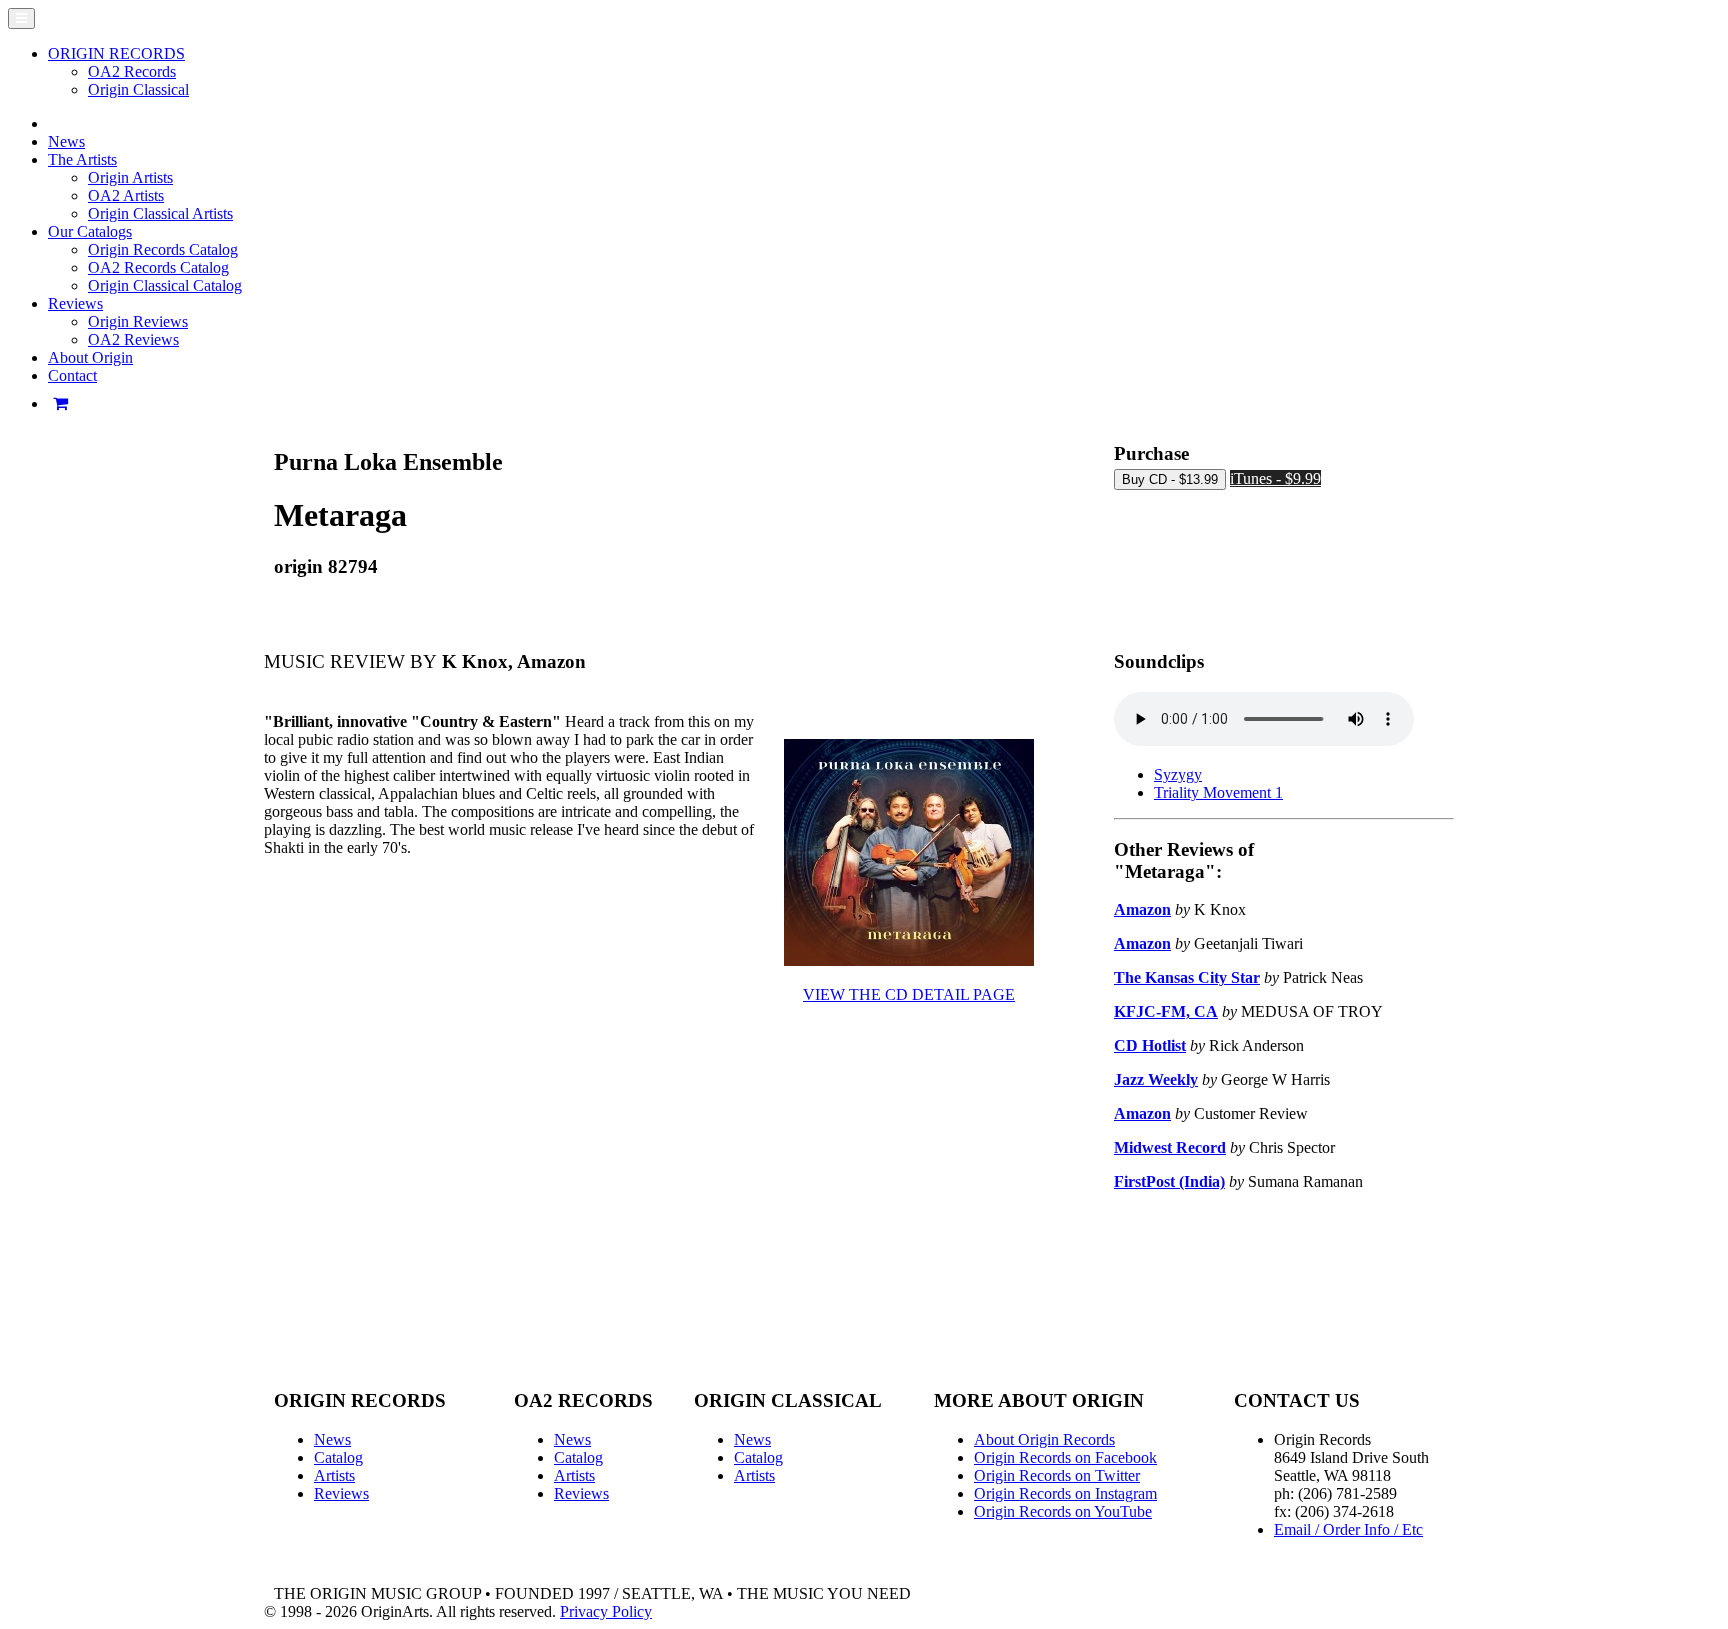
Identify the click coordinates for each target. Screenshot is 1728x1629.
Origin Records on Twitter (1057, 1475)
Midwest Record (1170, 1147)
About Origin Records (1044, 1439)
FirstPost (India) (1169, 1181)
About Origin (90, 357)
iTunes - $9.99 (1275, 478)
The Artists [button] (82, 159)
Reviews (341, 1493)
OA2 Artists (126, 195)
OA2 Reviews (133, 339)
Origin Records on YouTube (1063, 1511)
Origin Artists (130, 177)
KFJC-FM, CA (1166, 1011)
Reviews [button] (75, 303)
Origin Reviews (138, 321)
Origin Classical (138, 89)
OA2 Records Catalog (158, 267)
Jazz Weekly (1156, 1079)
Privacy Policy (606, 1611)
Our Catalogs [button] (90, 231)
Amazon (1142, 909)
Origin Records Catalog (163, 249)
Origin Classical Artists (160, 213)
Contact (72, 375)
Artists (334, 1475)
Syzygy (1178, 774)
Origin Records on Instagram (1065, 1493)
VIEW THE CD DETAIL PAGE (909, 994)
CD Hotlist (1150, 1045)
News (66, 141)
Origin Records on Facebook (1065, 1457)
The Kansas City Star (1187, 977)
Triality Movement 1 (1218, 792)
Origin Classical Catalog (165, 285)
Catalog (338, 1457)
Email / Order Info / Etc (1348, 1529)
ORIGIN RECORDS (116, 53)
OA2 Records (132, 71)
